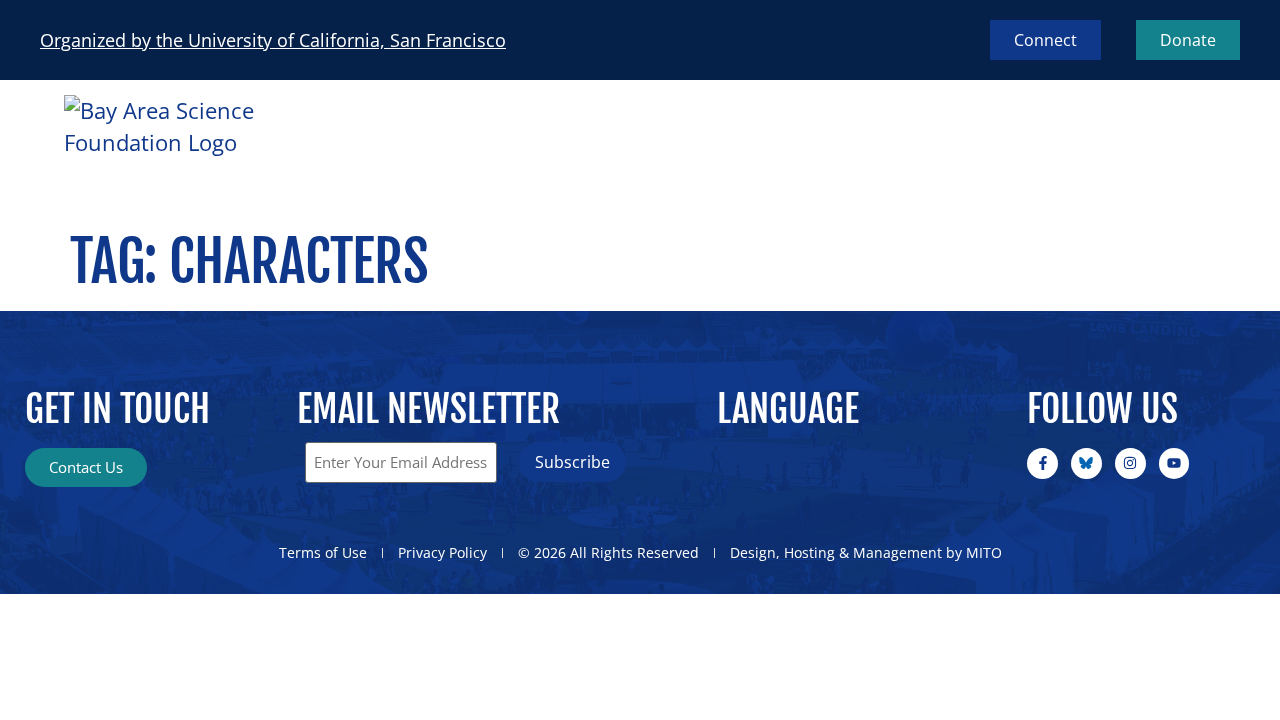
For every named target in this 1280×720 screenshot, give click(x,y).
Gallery (1163, 149)
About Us (650, 149)
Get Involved (827, 149)
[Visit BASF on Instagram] (1130, 463)
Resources (1008, 149)
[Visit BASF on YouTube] (1174, 463)
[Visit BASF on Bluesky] (1086, 463)
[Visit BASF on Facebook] (1042, 463)
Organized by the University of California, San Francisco (273, 40)
